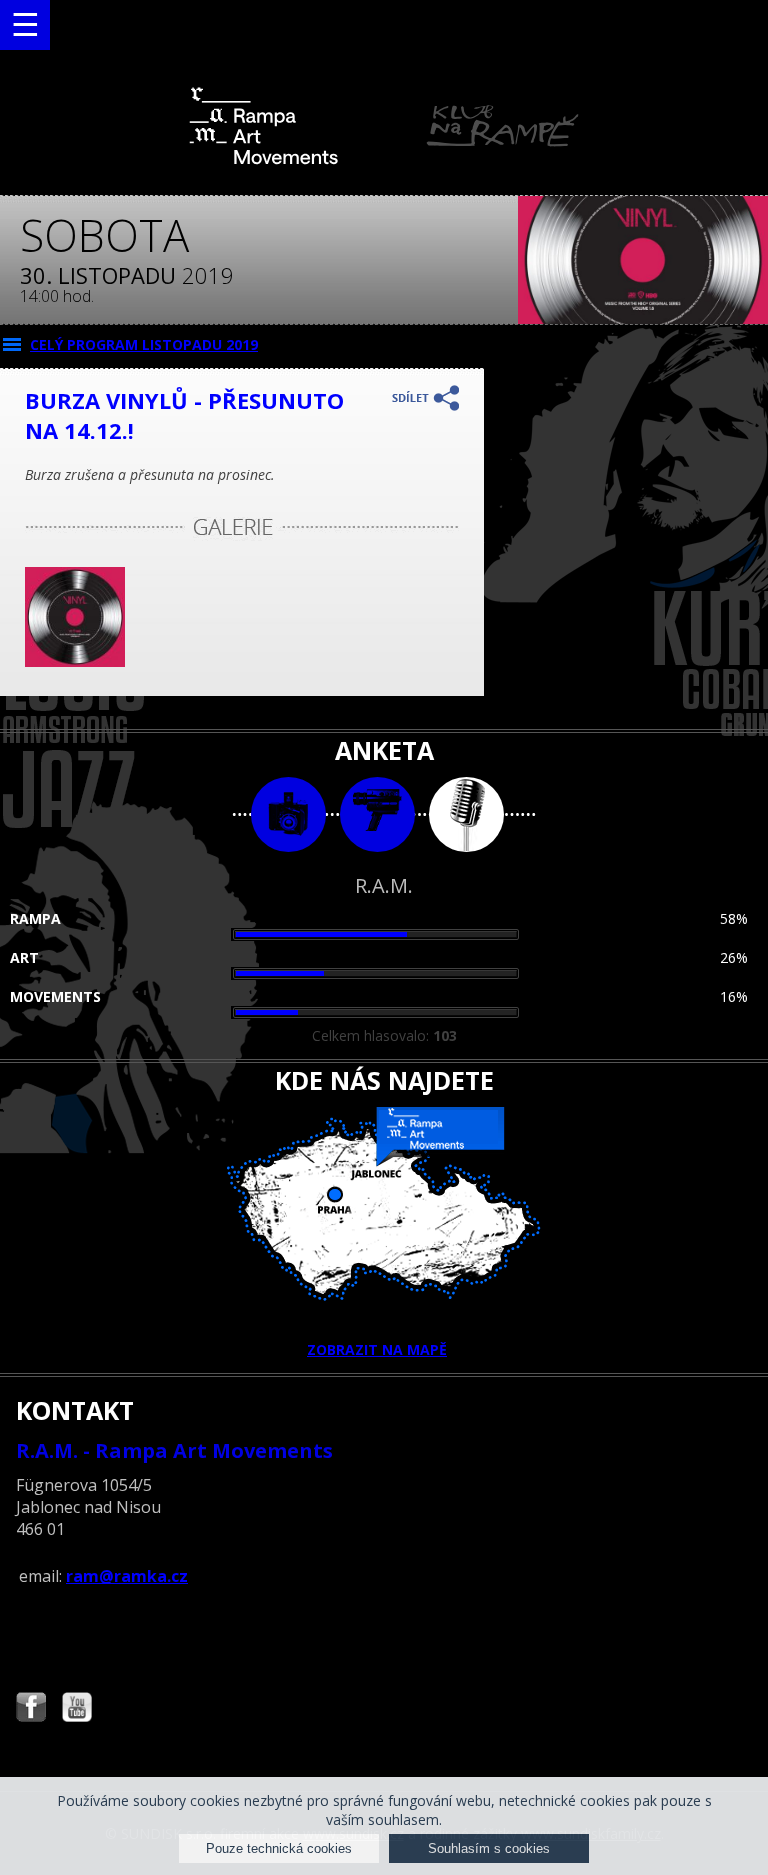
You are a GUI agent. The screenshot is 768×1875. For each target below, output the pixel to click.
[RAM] (384, 160)
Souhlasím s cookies (489, 1848)
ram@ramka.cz (127, 1576)
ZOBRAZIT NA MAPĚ (377, 1349)
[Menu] (25, 25)
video (377, 814)
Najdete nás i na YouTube (77, 1709)
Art (24, 957)
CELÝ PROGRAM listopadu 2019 (144, 344)
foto (288, 814)
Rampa (35, 918)
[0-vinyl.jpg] (75, 661)
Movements (55, 996)
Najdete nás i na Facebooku (31, 1709)
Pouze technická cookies (279, 1848)
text (466, 814)
